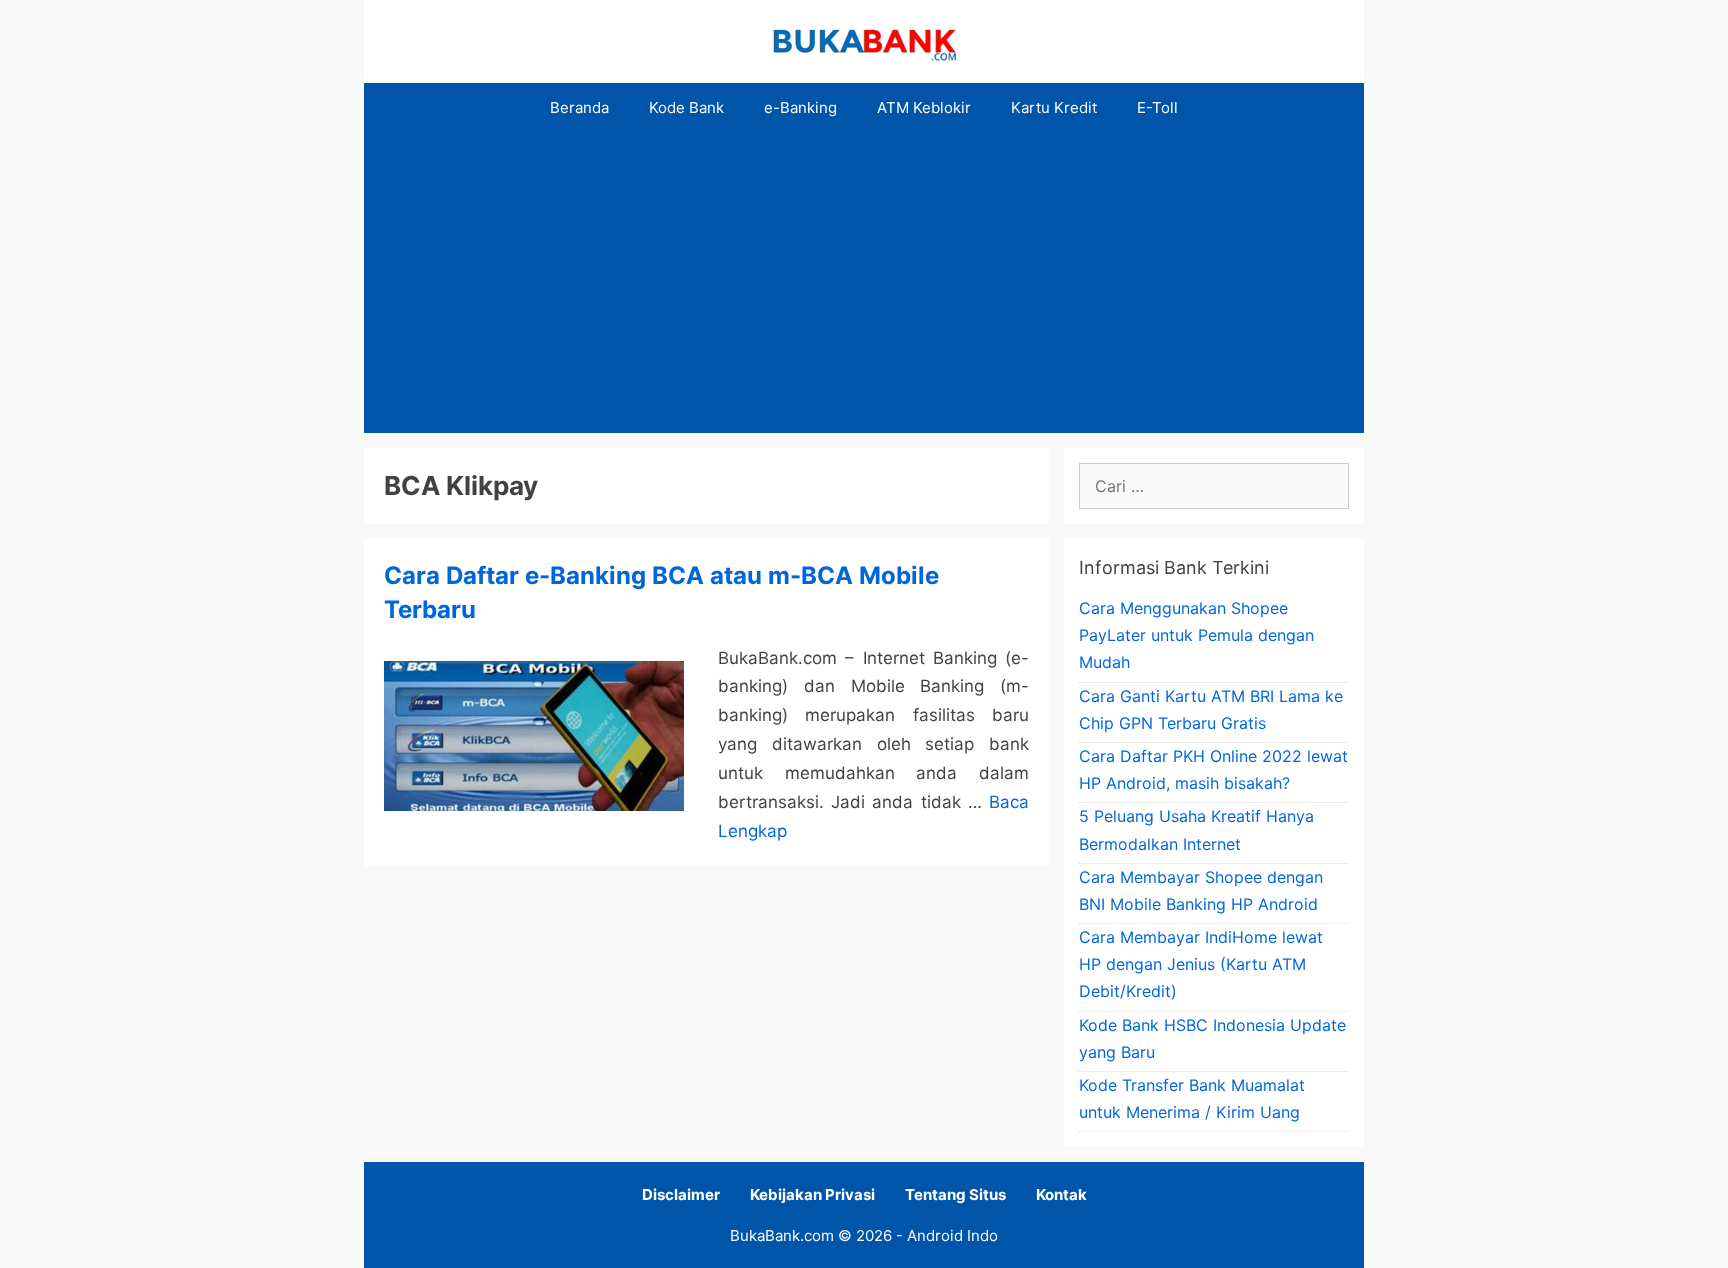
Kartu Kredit (1054, 107)
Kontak (1061, 1194)
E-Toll (1157, 107)
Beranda (579, 107)
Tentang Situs (955, 1194)
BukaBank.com (782, 1235)
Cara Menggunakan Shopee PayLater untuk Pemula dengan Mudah (1196, 635)
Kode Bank (686, 107)
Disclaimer (681, 1194)
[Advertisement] (864, 283)
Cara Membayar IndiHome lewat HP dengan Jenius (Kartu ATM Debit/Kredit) (1201, 964)
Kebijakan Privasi (812, 1194)
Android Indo (952, 1235)
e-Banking (800, 107)
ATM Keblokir (924, 107)
